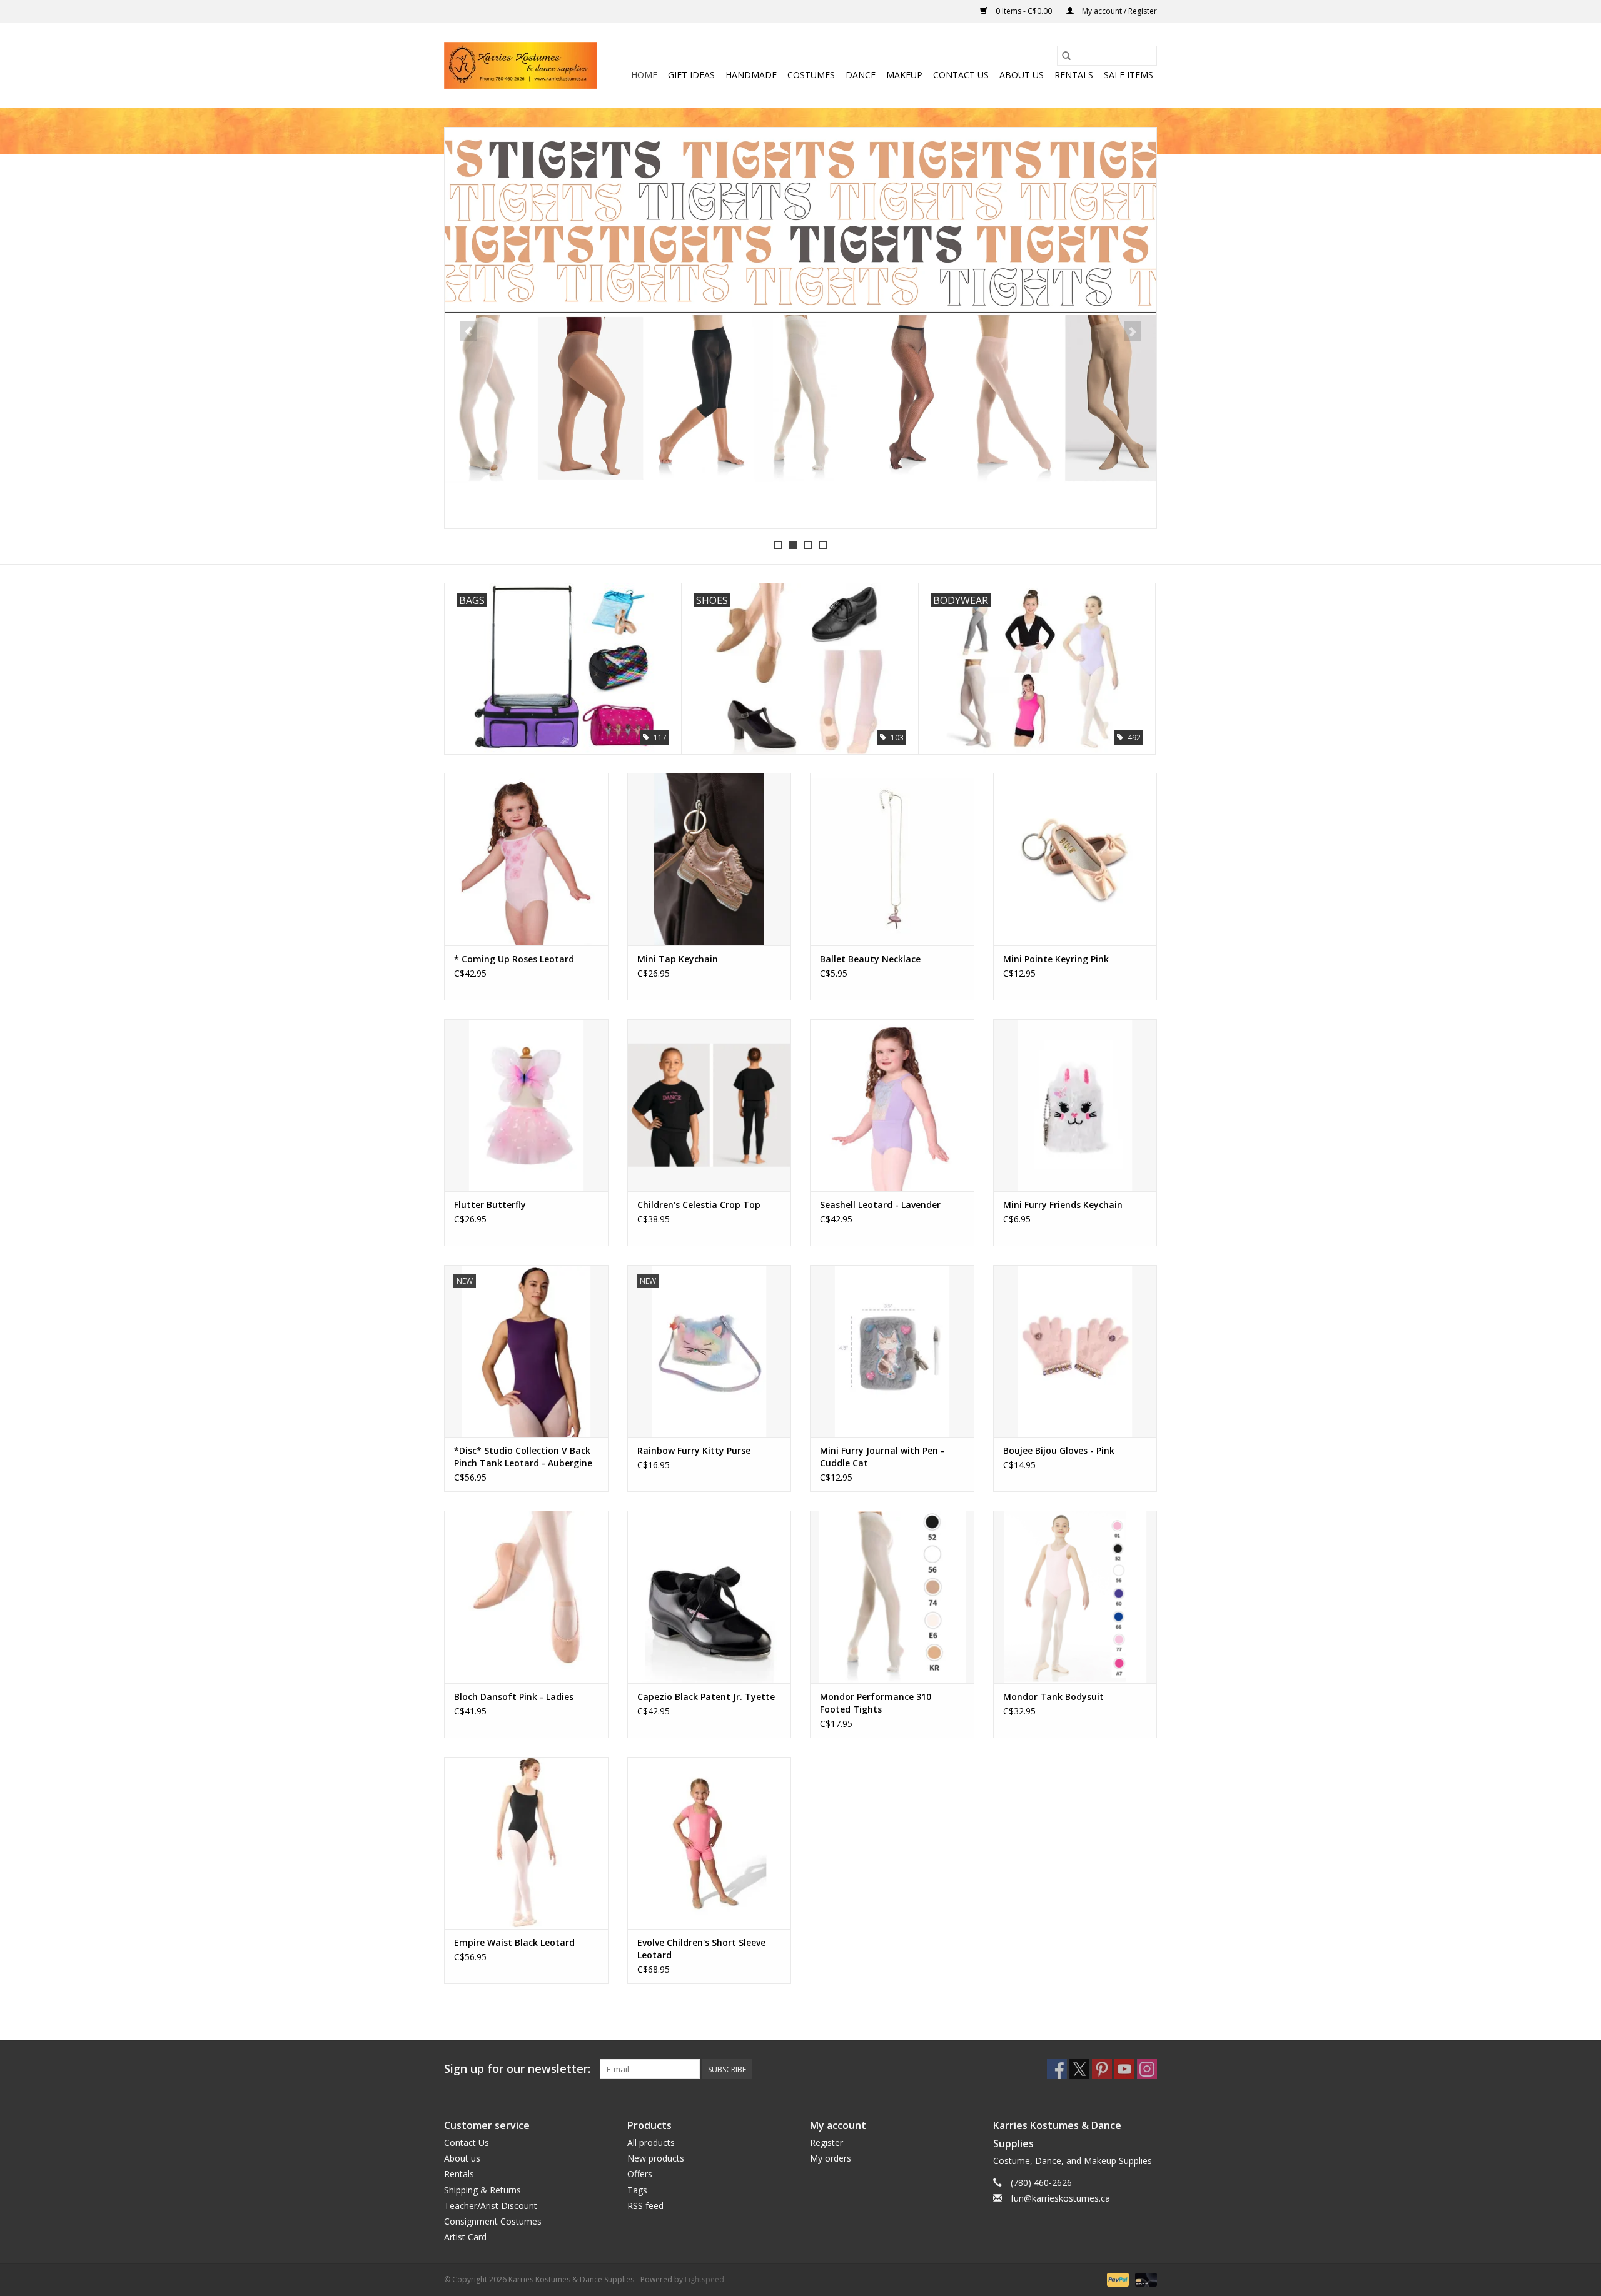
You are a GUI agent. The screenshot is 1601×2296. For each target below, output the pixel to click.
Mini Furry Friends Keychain (1063, 1205)
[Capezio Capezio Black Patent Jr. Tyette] (710, 1597)
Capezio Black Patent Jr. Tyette (706, 1697)
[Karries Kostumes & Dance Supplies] (521, 65)
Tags (637, 2190)
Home (644, 75)
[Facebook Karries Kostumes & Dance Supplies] (1057, 2069)
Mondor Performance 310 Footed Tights (876, 1703)
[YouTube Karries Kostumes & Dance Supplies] (1124, 2069)
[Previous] (469, 331)
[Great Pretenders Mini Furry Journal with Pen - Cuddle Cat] (892, 1351)
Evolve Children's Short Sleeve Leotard (701, 1949)
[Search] (1066, 56)
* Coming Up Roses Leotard (514, 959)
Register (826, 2142)
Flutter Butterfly (490, 1205)
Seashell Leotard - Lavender (880, 1205)
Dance (861, 75)
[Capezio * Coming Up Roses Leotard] (526, 859)
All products (651, 2142)
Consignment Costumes (493, 2221)
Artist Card (465, 2237)
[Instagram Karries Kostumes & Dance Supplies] (1147, 2069)
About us (1022, 75)
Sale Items (1129, 75)
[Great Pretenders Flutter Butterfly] (526, 1105)
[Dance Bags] (800, 326)
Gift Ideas (691, 75)
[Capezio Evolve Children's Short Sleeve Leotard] (710, 1843)
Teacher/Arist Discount (491, 2206)
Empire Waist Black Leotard (514, 1942)
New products (656, 2158)
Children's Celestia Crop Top (699, 1205)
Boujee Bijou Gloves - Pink (1059, 1450)
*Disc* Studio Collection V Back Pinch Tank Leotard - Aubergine (523, 1457)
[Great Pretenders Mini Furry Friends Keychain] (1075, 1105)
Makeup (904, 75)
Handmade (751, 75)
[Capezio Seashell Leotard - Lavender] (892, 1105)
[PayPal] (1117, 2279)
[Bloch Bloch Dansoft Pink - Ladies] (526, 1597)
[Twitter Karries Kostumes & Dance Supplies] (1079, 2069)
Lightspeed (705, 2279)
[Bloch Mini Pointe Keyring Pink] (1075, 859)
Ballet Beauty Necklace (870, 959)
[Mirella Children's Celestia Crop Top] (710, 1105)
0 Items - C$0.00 (1024, 11)
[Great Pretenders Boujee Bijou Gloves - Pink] (1075, 1351)
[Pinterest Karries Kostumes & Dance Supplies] (1102, 2069)
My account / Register (1119, 11)
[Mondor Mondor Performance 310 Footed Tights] (892, 1597)
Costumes (811, 75)
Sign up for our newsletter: (517, 2069)
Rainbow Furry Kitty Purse (694, 1450)
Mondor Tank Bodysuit (1053, 1697)
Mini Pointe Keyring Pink (1056, 959)
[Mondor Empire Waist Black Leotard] (526, 1843)
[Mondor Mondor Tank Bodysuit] (1075, 1597)
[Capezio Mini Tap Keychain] (710, 859)
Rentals (1074, 75)
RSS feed (645, 2206)
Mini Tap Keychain (678, 959)
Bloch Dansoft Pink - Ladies (514, 1697)
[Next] (1132, 331)
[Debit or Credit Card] (1144, 2279)
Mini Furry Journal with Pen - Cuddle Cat (882, 1457)
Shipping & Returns (482, 2190)
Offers (640, 2174)
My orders (831, 2158)
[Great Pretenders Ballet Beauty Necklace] (892, 859)
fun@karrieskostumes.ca (1060, 2198)
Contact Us (961, 75)
